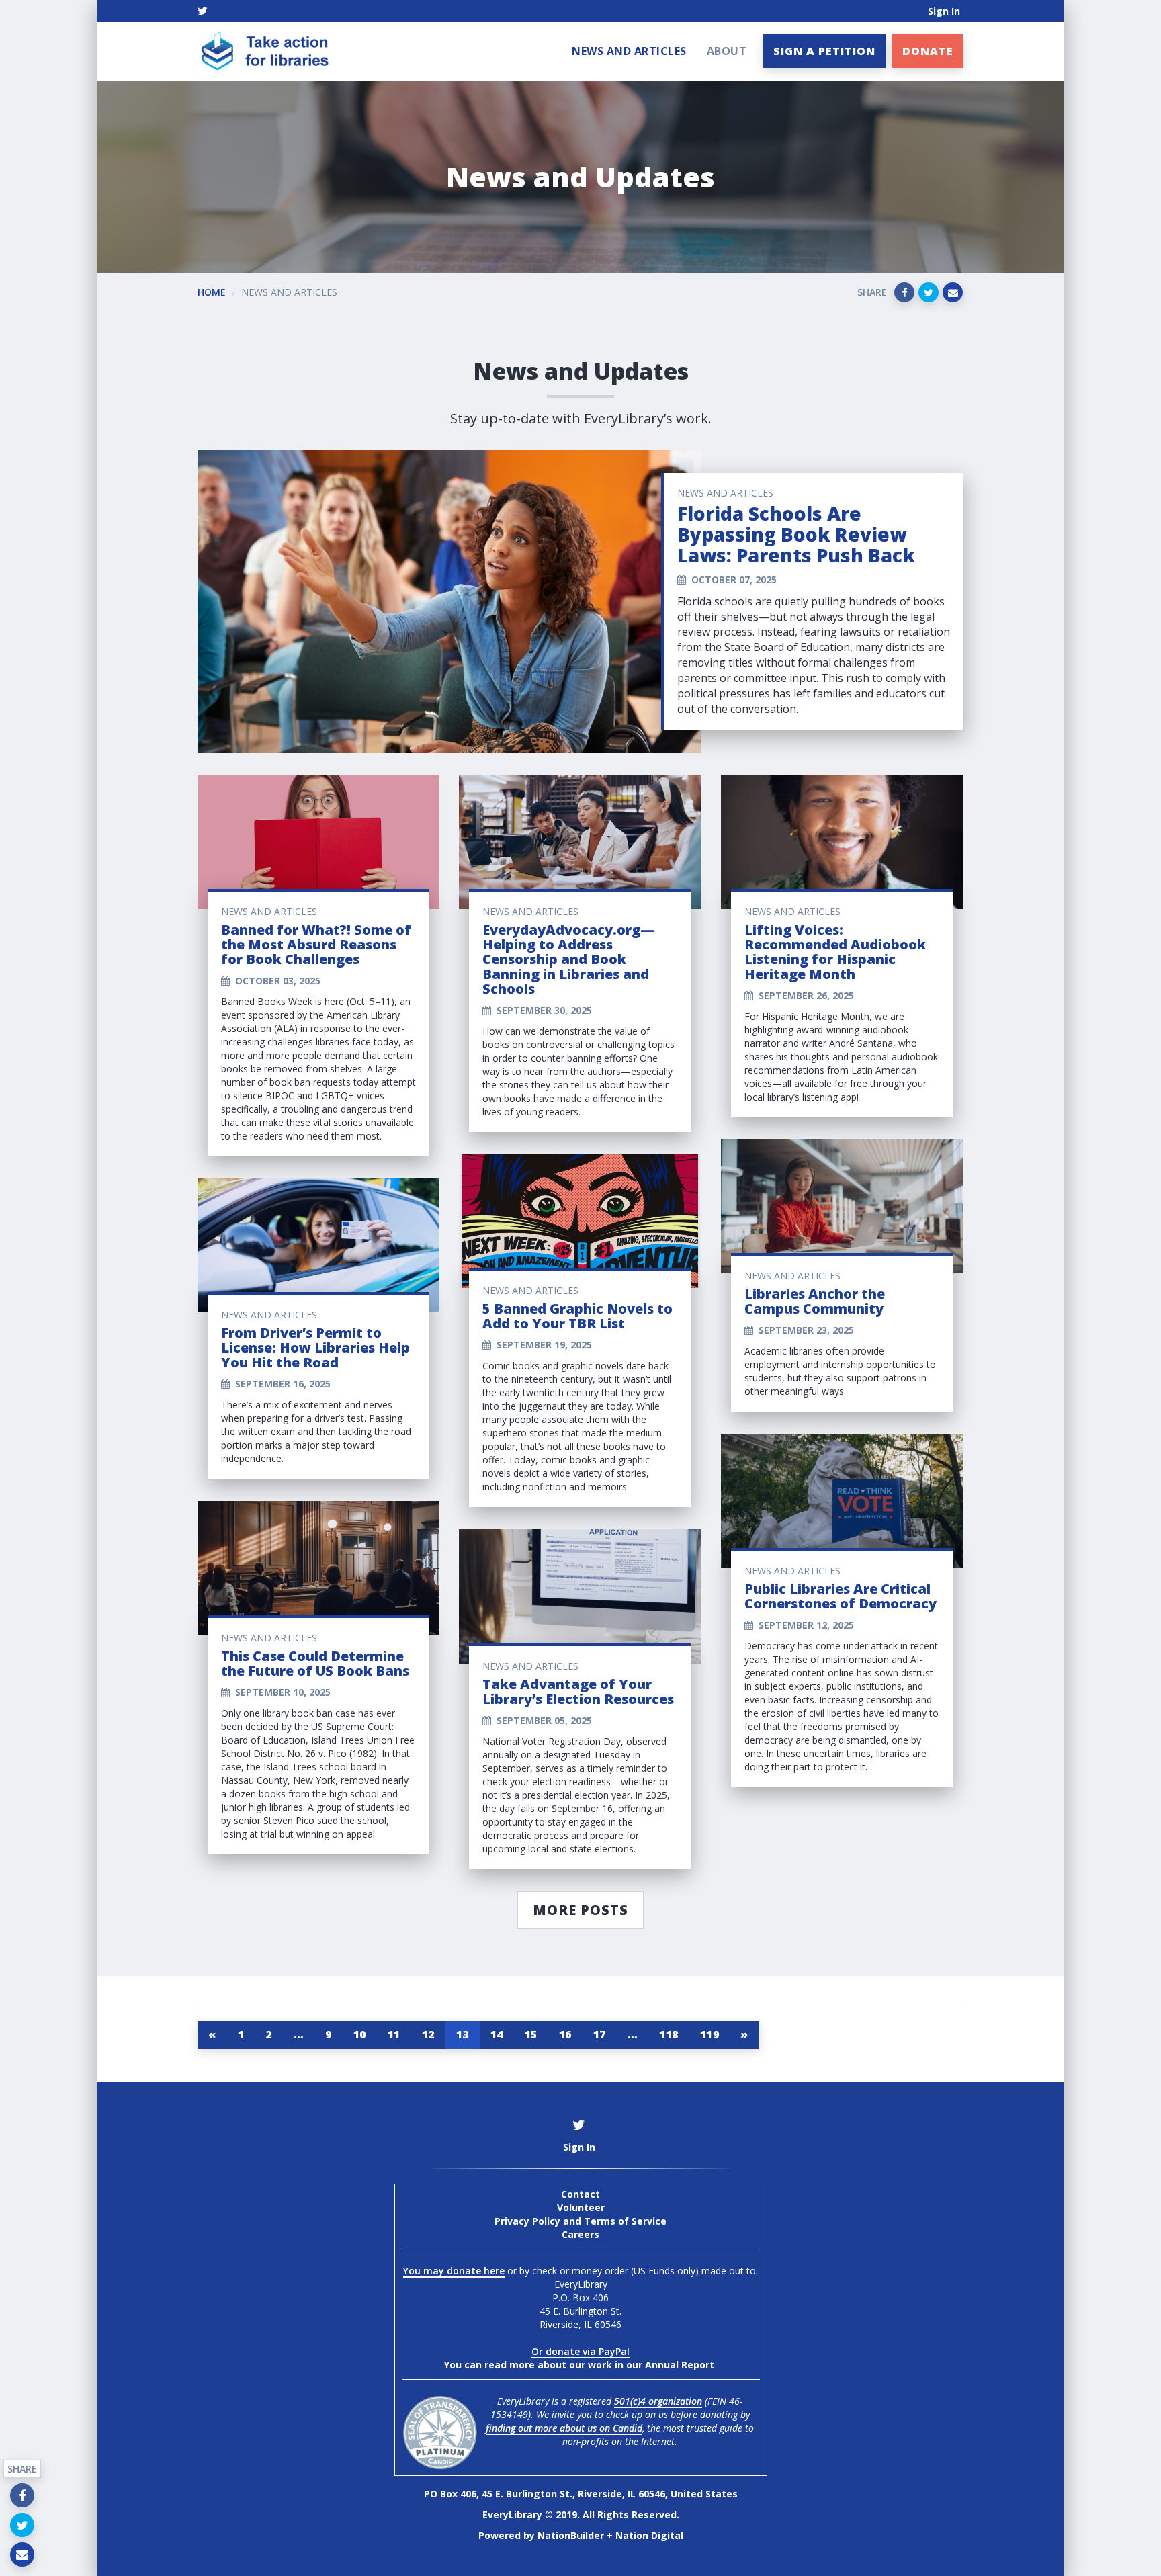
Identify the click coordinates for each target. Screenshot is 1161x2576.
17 (600, 2034)
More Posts (580, 1910)
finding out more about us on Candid (564, 2428)
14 (497, 2034)
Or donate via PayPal (580, 2351)
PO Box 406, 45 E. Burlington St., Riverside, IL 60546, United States (581, 2494)
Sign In (944, 11)
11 (394, 2034)
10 (360, 2034)
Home (212, 292)
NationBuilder (571, 2535)
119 (710, 2034)
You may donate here (454, 2271)
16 (565, 2034)
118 (669, 2034)
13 (463, 2034)
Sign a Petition (824, 51)
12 (428, 2034)
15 (531, 2034)
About (727, 51)
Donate (928, 51)
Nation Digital (649, 2535)
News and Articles (629, 51)
